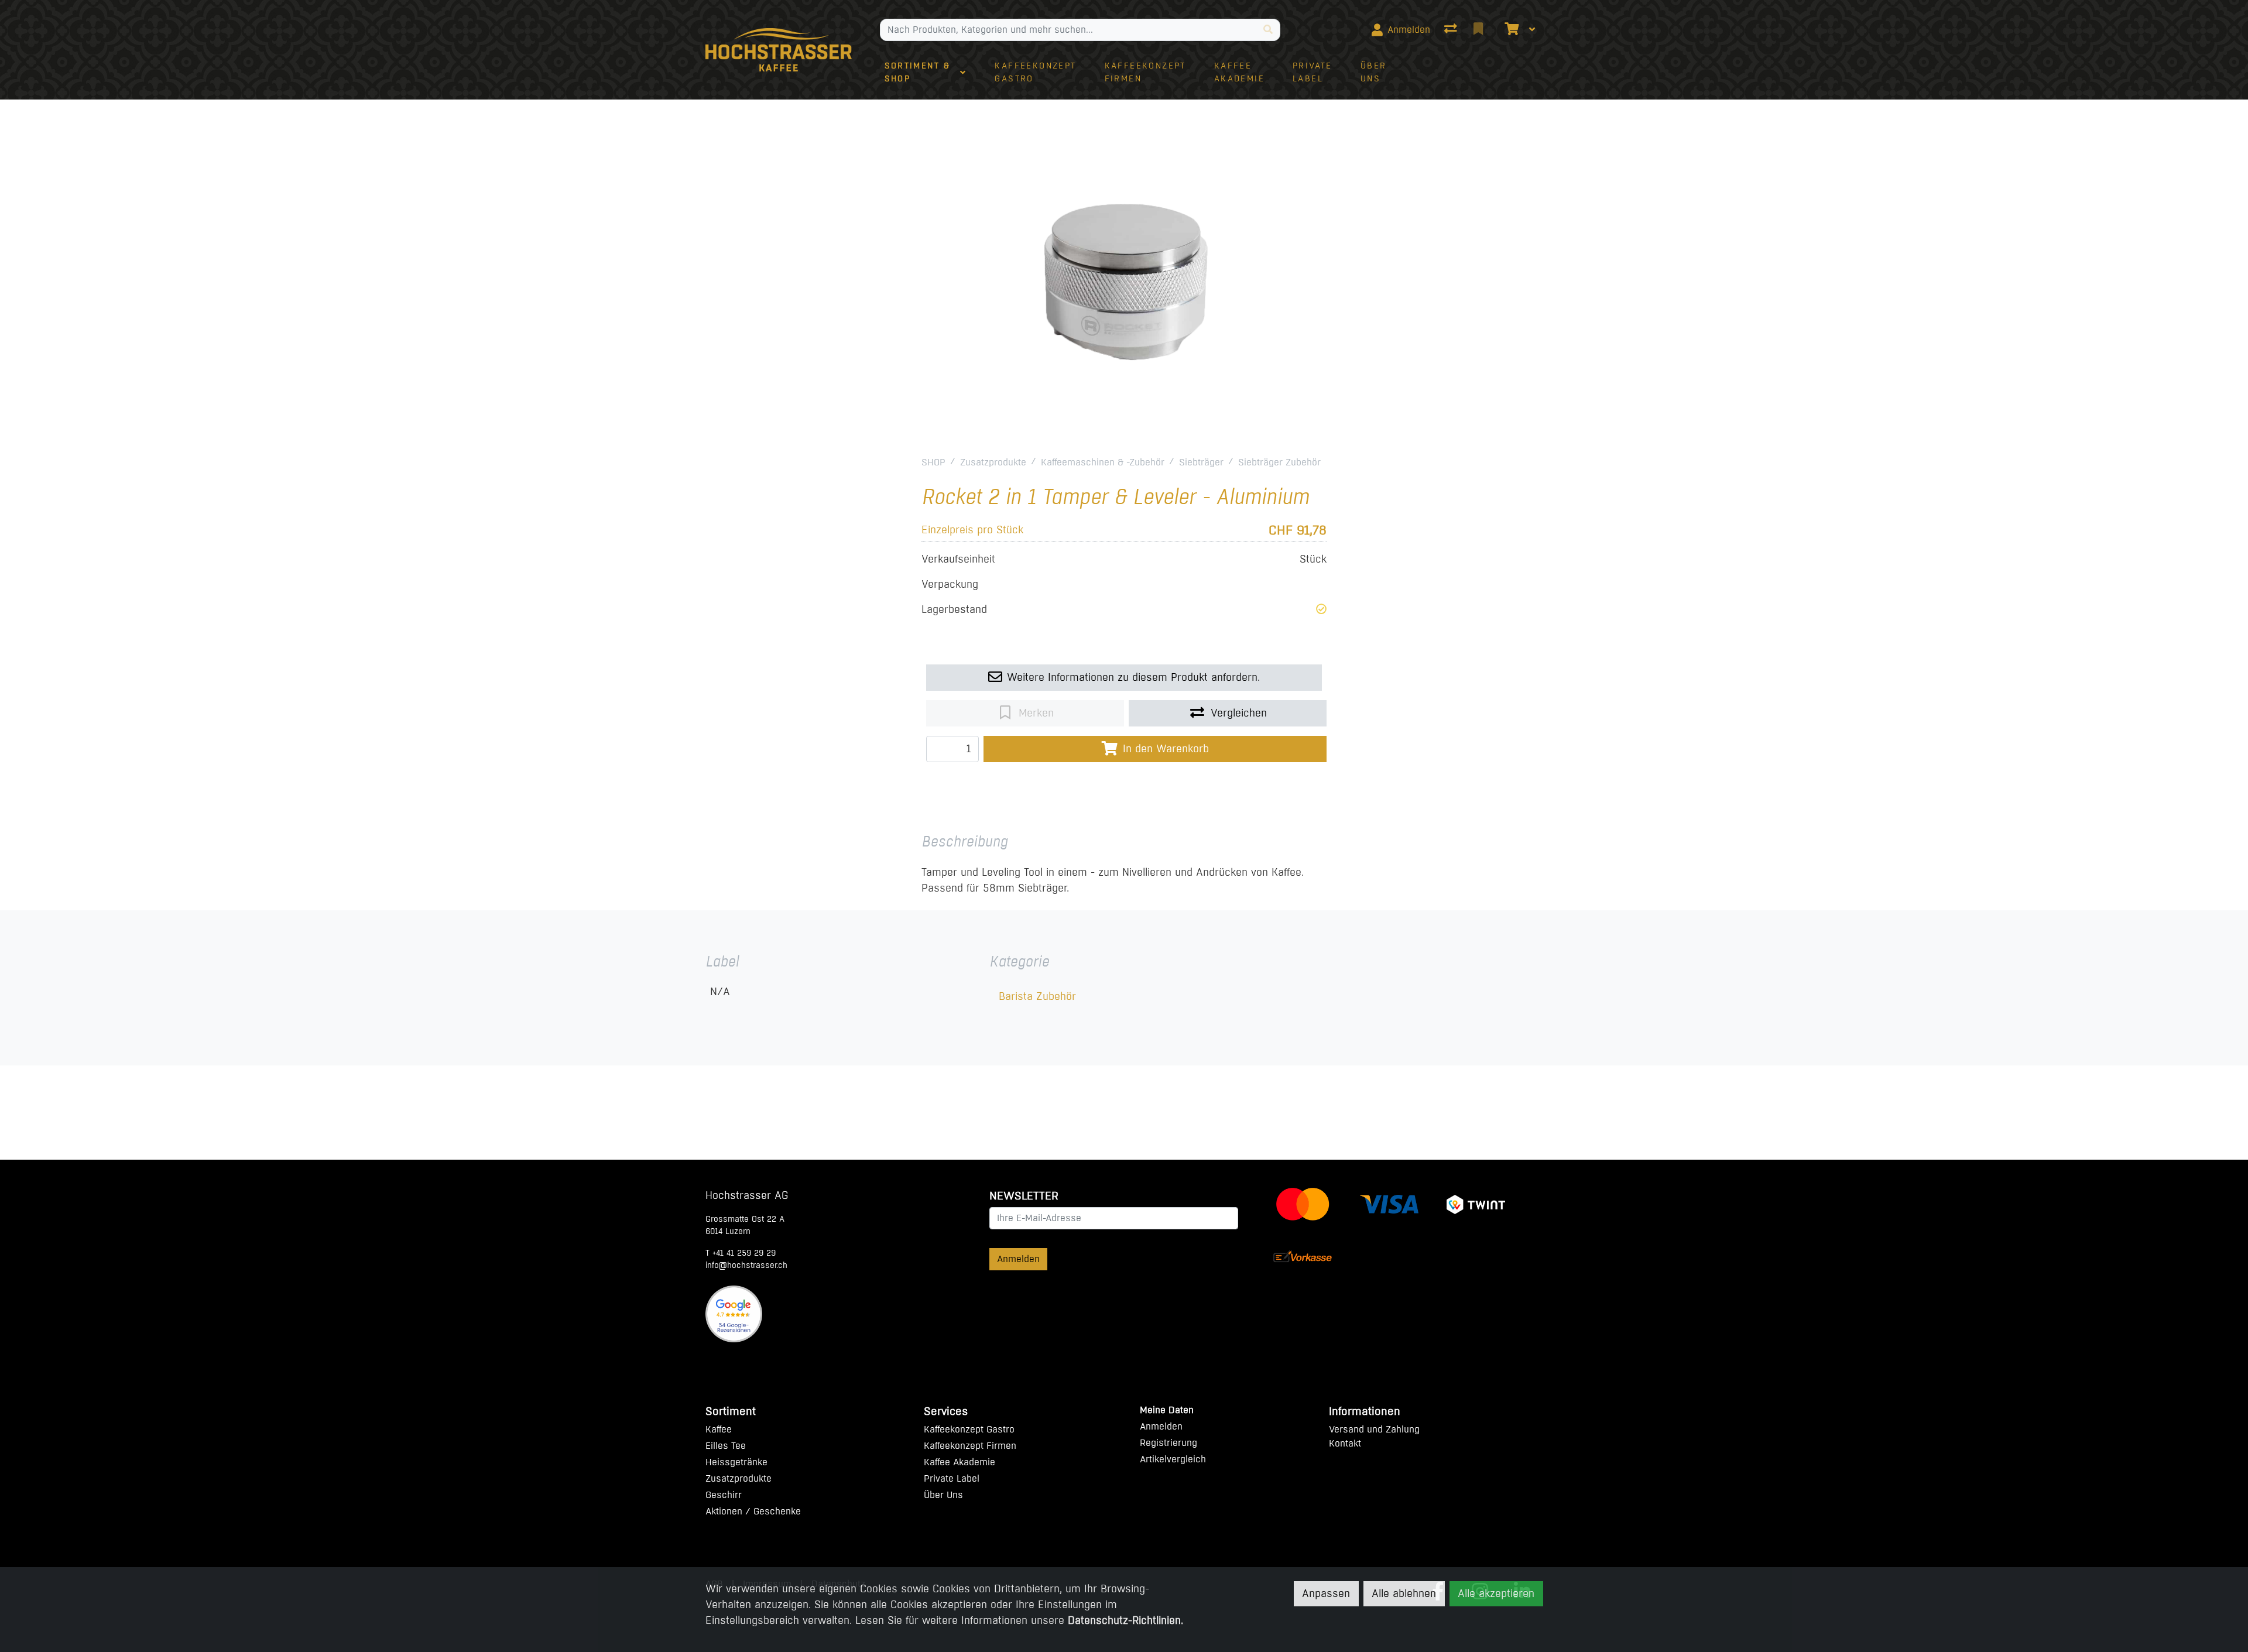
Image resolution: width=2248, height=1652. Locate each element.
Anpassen (1326, 1593)
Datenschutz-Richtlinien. (1125, 1620)
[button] (1321, 609)
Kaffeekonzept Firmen (970, 1446)
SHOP (933, 462)
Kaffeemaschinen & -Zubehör (1103, 462)
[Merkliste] (1479, 30)
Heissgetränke (736, 1462)
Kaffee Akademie (959, 1462)
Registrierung (1168, 1443)
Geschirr (724, 1495)
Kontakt (1345, 1443)
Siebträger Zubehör (1279, 462)
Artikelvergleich (1173, 1459)
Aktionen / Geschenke (753, 1511)
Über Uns (943, 1495)
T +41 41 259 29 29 (741, 1253)
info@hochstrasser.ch (746, 1265)
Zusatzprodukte (993, 462)
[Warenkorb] (1510, 30)
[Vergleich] (1452, 30)
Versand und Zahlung (1374, 1429)
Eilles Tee (726, 1446)
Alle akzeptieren (1496, 1593)
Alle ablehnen (1404, 1593)
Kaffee (719, 1429)
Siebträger (1201, 462)
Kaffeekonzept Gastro (969, 1429)
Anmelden (1018, 1259)
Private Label (952, 1478)
